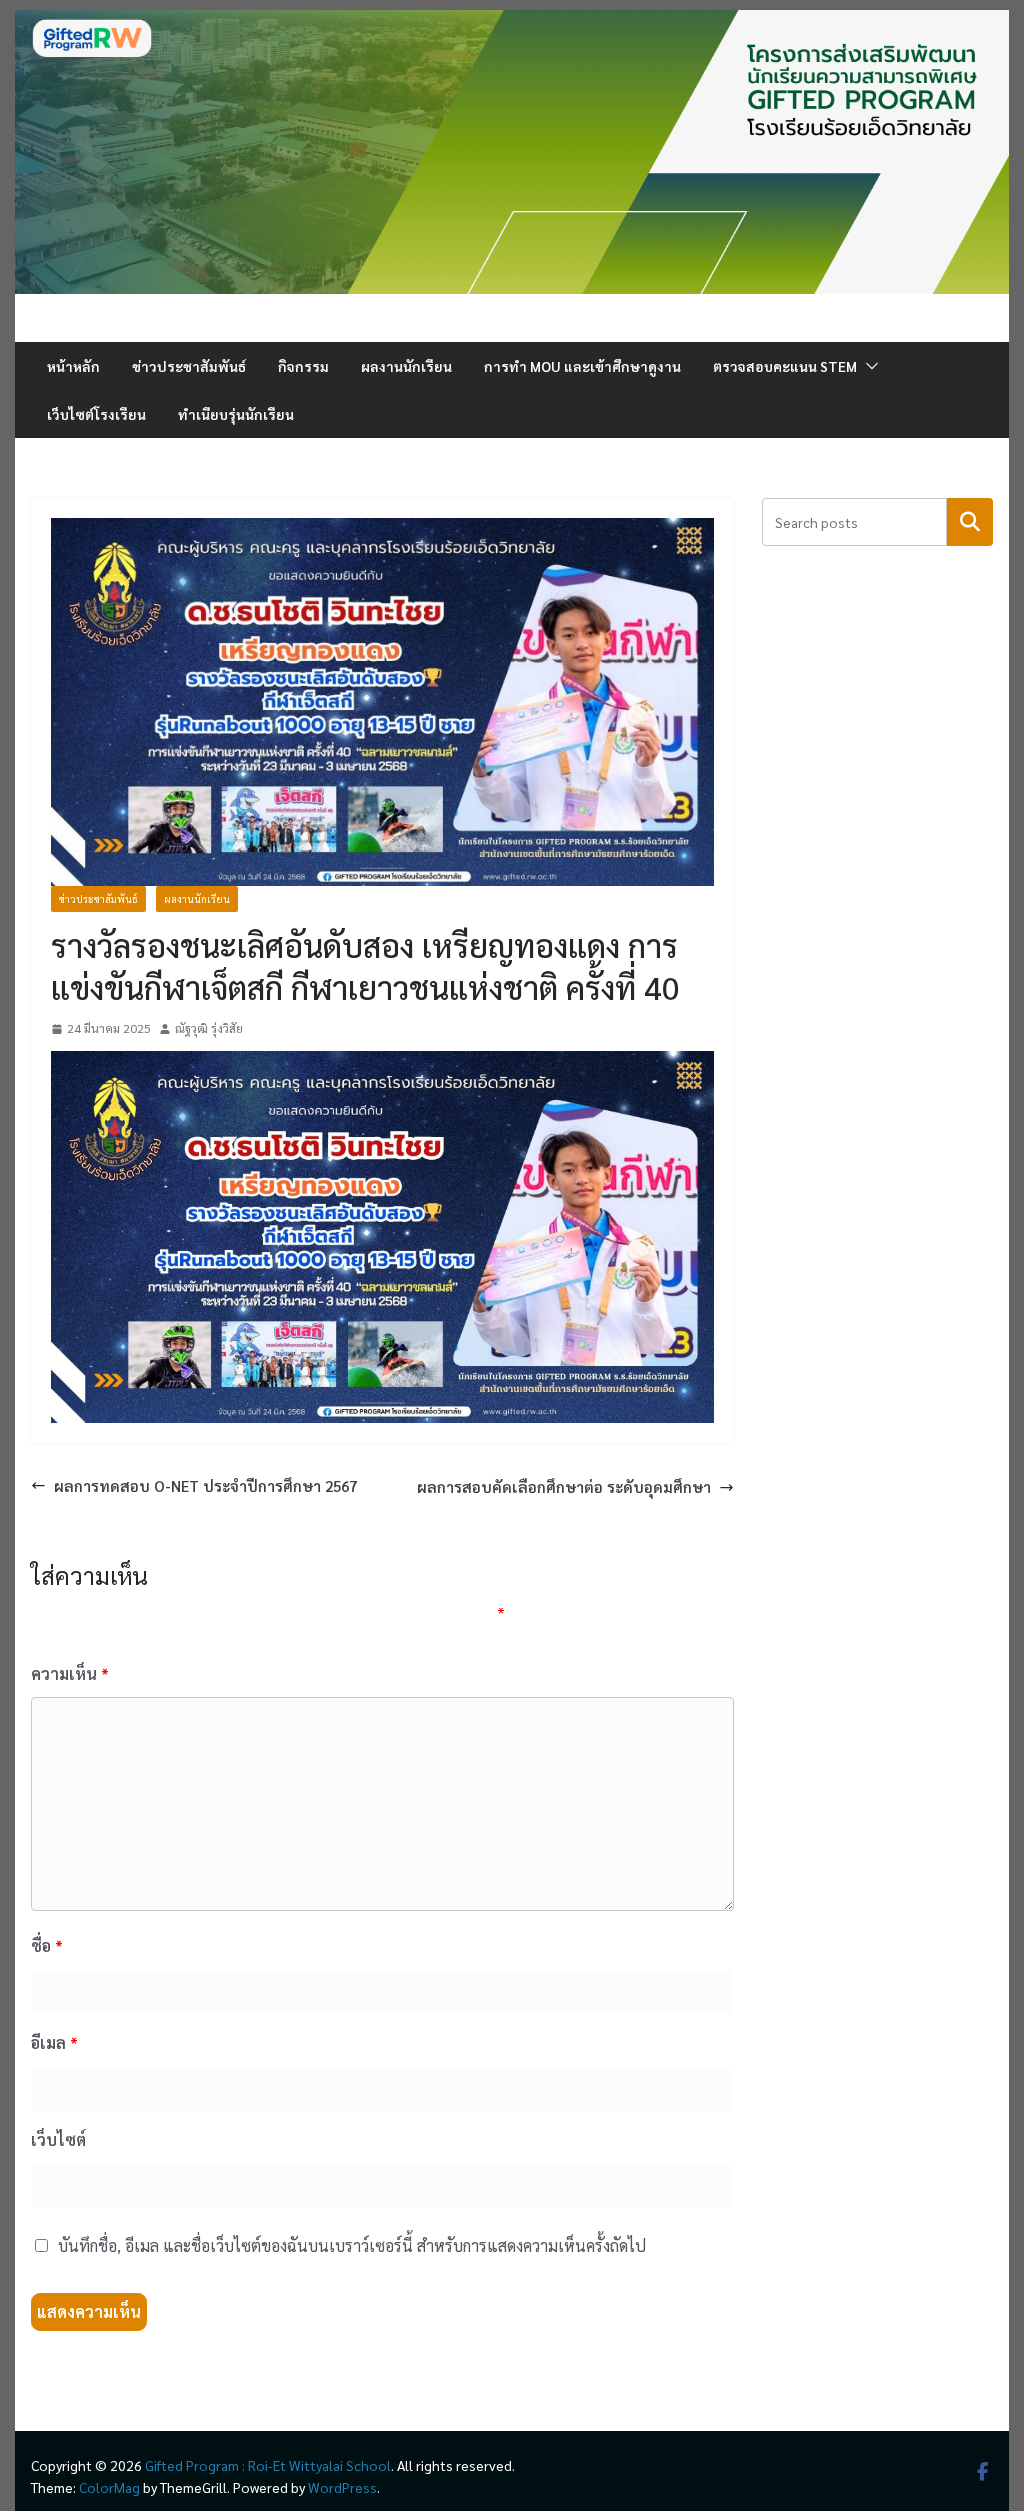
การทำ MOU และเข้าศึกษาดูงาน (582, 366)
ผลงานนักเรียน (406, 366)
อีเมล (54, 2042)
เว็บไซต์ (58, 2139)
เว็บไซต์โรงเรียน (96, 414)
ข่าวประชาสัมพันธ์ (189, 366)
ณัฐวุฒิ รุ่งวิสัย (209, 1028)
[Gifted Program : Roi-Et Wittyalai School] (511, 21)
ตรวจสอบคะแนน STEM (785, 366)
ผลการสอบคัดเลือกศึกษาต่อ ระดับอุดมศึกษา (564, 1486)
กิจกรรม (303, 366)
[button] (868, 366)
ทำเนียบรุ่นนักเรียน (236, 414)
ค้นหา (969, 521)
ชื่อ (47, 1945)
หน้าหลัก (73, 366)
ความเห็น (70, 1673)
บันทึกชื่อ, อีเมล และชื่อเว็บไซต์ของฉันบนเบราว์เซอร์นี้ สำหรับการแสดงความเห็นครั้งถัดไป (352, 2245)
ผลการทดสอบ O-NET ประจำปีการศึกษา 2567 (205, 1485)
